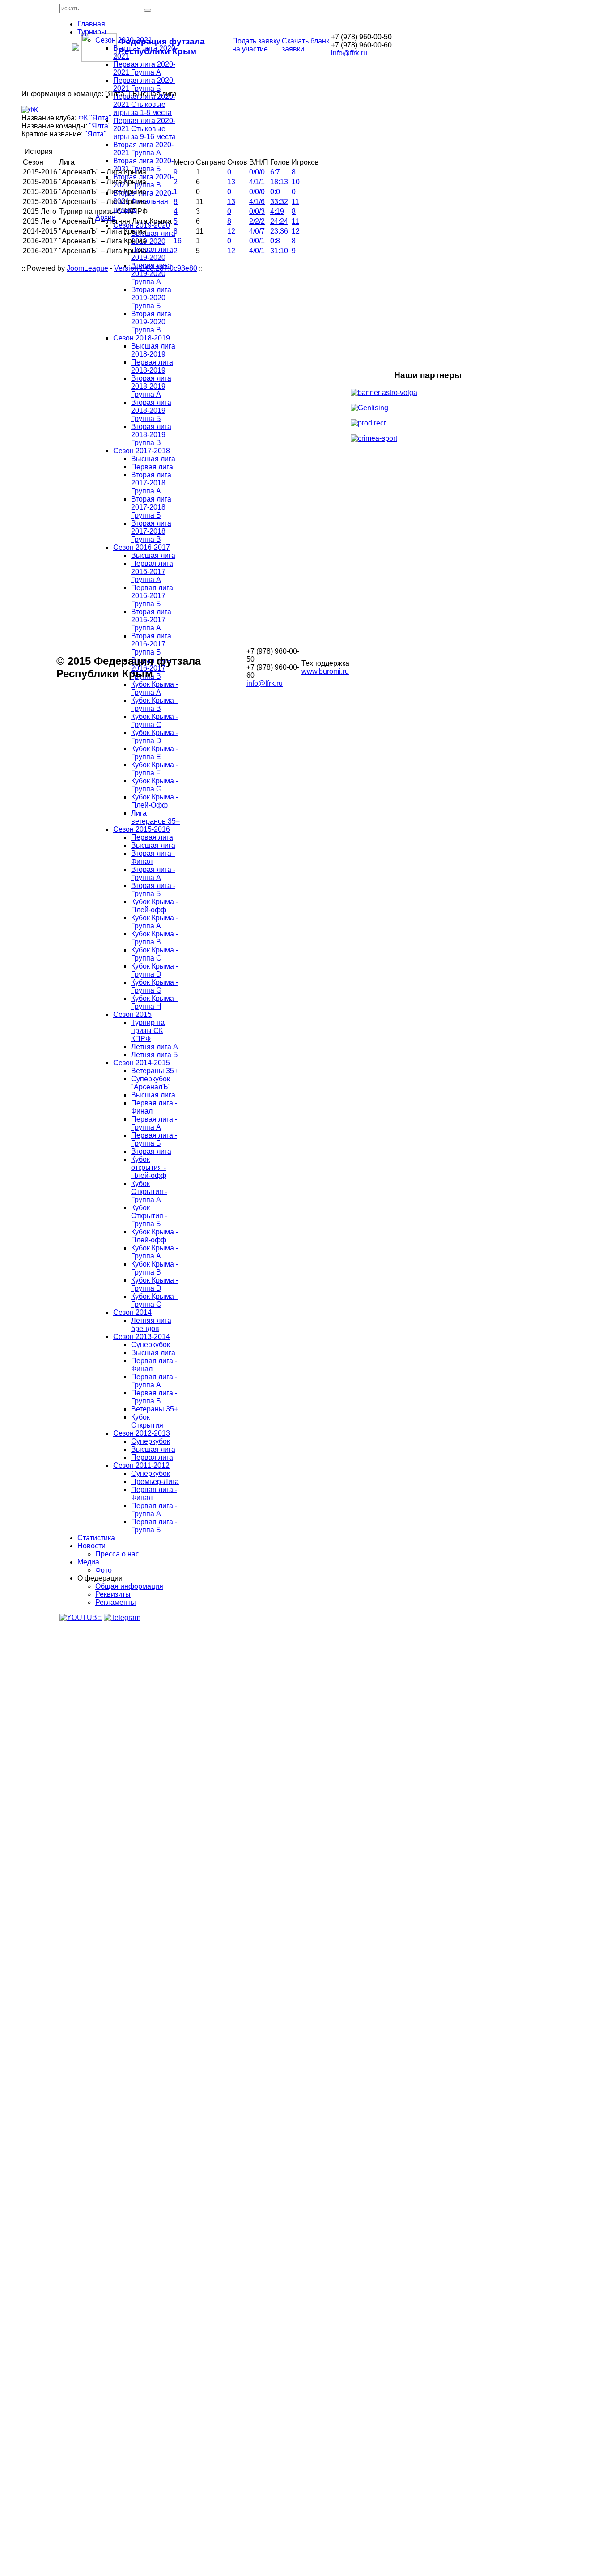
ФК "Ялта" (95, 118)
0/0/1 (257, 241)
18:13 (279, 182)
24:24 (279, 221)
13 (231, 182)
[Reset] (148, 10)
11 (295, 202)
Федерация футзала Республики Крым (162, 46)
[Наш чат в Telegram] (122, 1617)
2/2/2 (257, 221)
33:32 (279, 202)
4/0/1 (257, 251)
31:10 (279, 251)
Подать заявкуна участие (256, 45)
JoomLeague (87, 268)
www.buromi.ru (325, 671)
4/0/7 (257, 231)
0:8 (275, 241)
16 (178, 241)
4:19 (277, 211)
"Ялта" (100, 126)
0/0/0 (257, 172)
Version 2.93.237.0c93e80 (156, 268)
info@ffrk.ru (349, 53)
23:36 (279, 231)
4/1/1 (257, 182)
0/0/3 (257, 211)
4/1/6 (257, 202)
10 (296, 182)
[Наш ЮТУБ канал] (81, 1617)
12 (231, 231)
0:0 (275, 192)
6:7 (275, 172)
